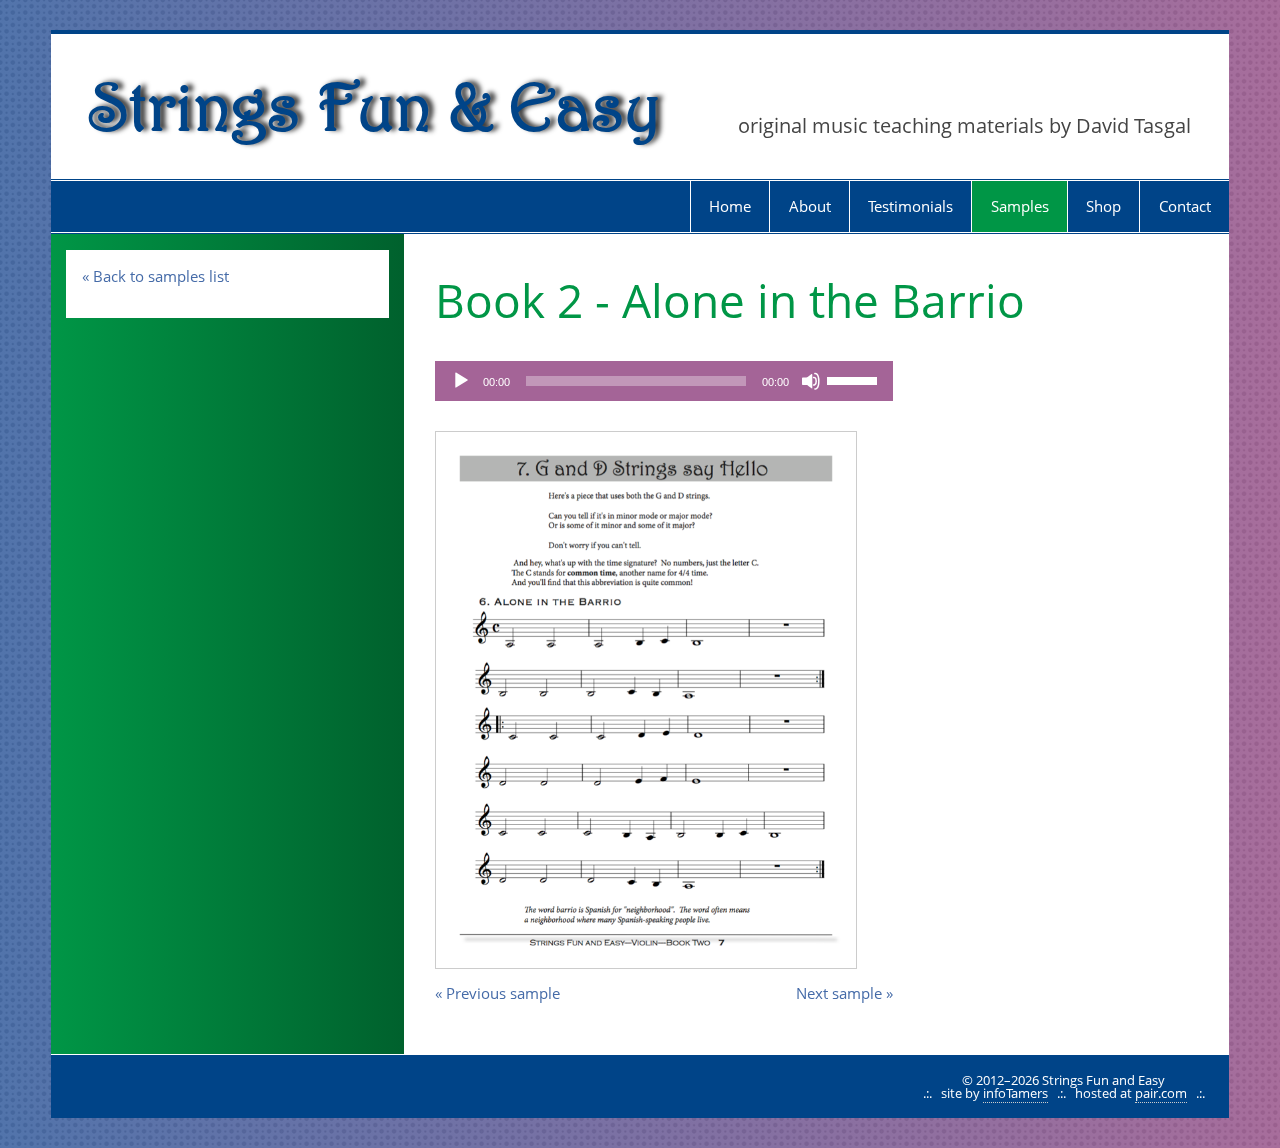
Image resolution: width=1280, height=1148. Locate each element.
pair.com (1161, 1093)
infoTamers (1015, 1093)
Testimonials (910, 206)
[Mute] (811, 381)
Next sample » (844, 993)
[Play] (461, 381)
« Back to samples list (155, 276)
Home (730, 206)
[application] (664, 381)
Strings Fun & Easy (375, 105)
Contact (1185, 206)
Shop (1103, 206)
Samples (1020, 206)
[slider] (855, 379)
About (810, 206)
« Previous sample (497, 993)
